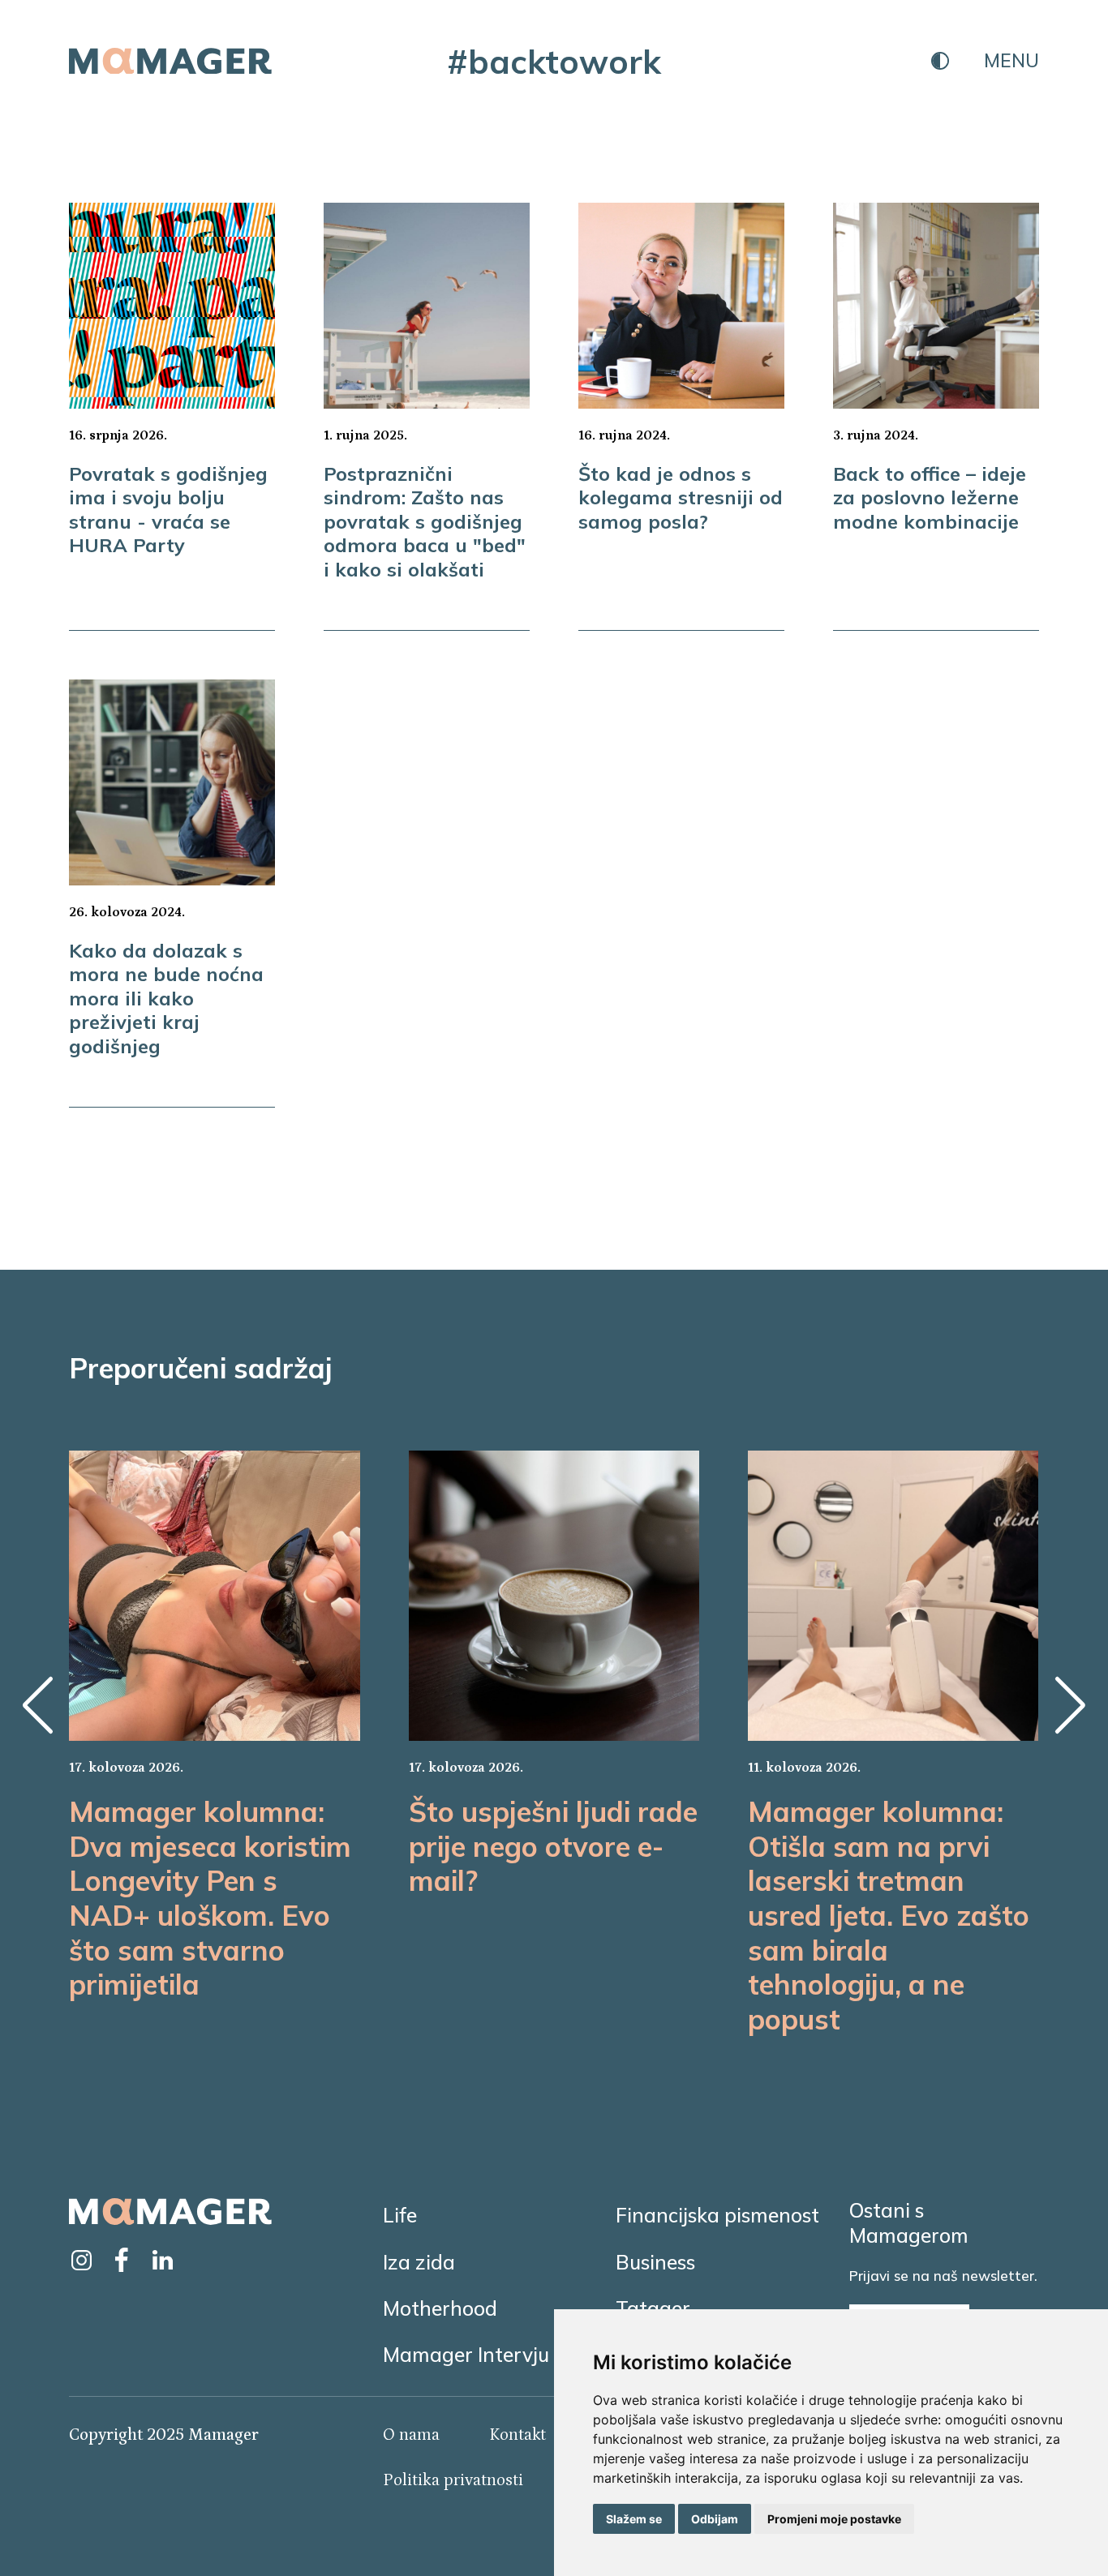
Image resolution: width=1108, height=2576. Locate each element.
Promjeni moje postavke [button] (834, 2519)
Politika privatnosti (453, 2480)
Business (655, 2262)
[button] (37, 1705)
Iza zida (419, 2262)
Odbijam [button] (715, 2519)
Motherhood (440, 2308)
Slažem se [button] (634, 2519)
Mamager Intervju (466, 2354)
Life (400, 2215)
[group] (214, 1726)
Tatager (653, 2308)
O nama (411, 2435)
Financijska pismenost (717, 2215)
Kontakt (517, 2435)
